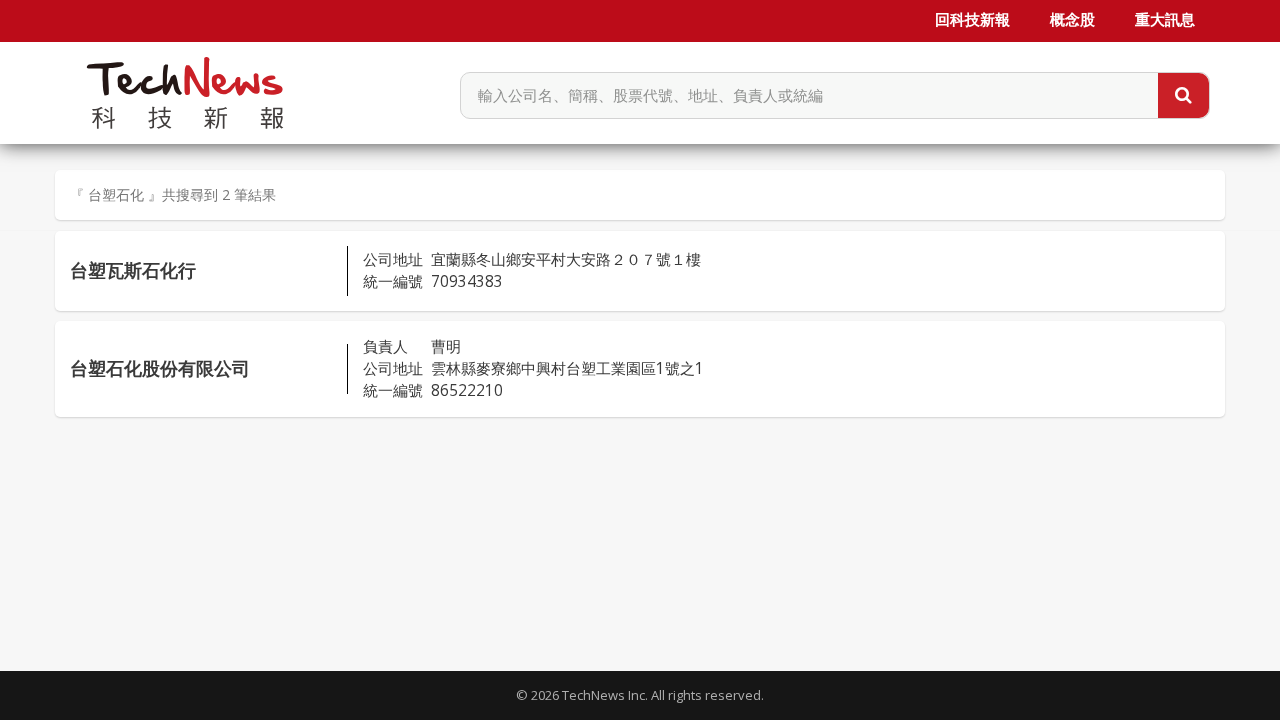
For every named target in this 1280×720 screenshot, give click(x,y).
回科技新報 (972, 20)
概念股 (1072, 20)
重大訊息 (1165, 20)
